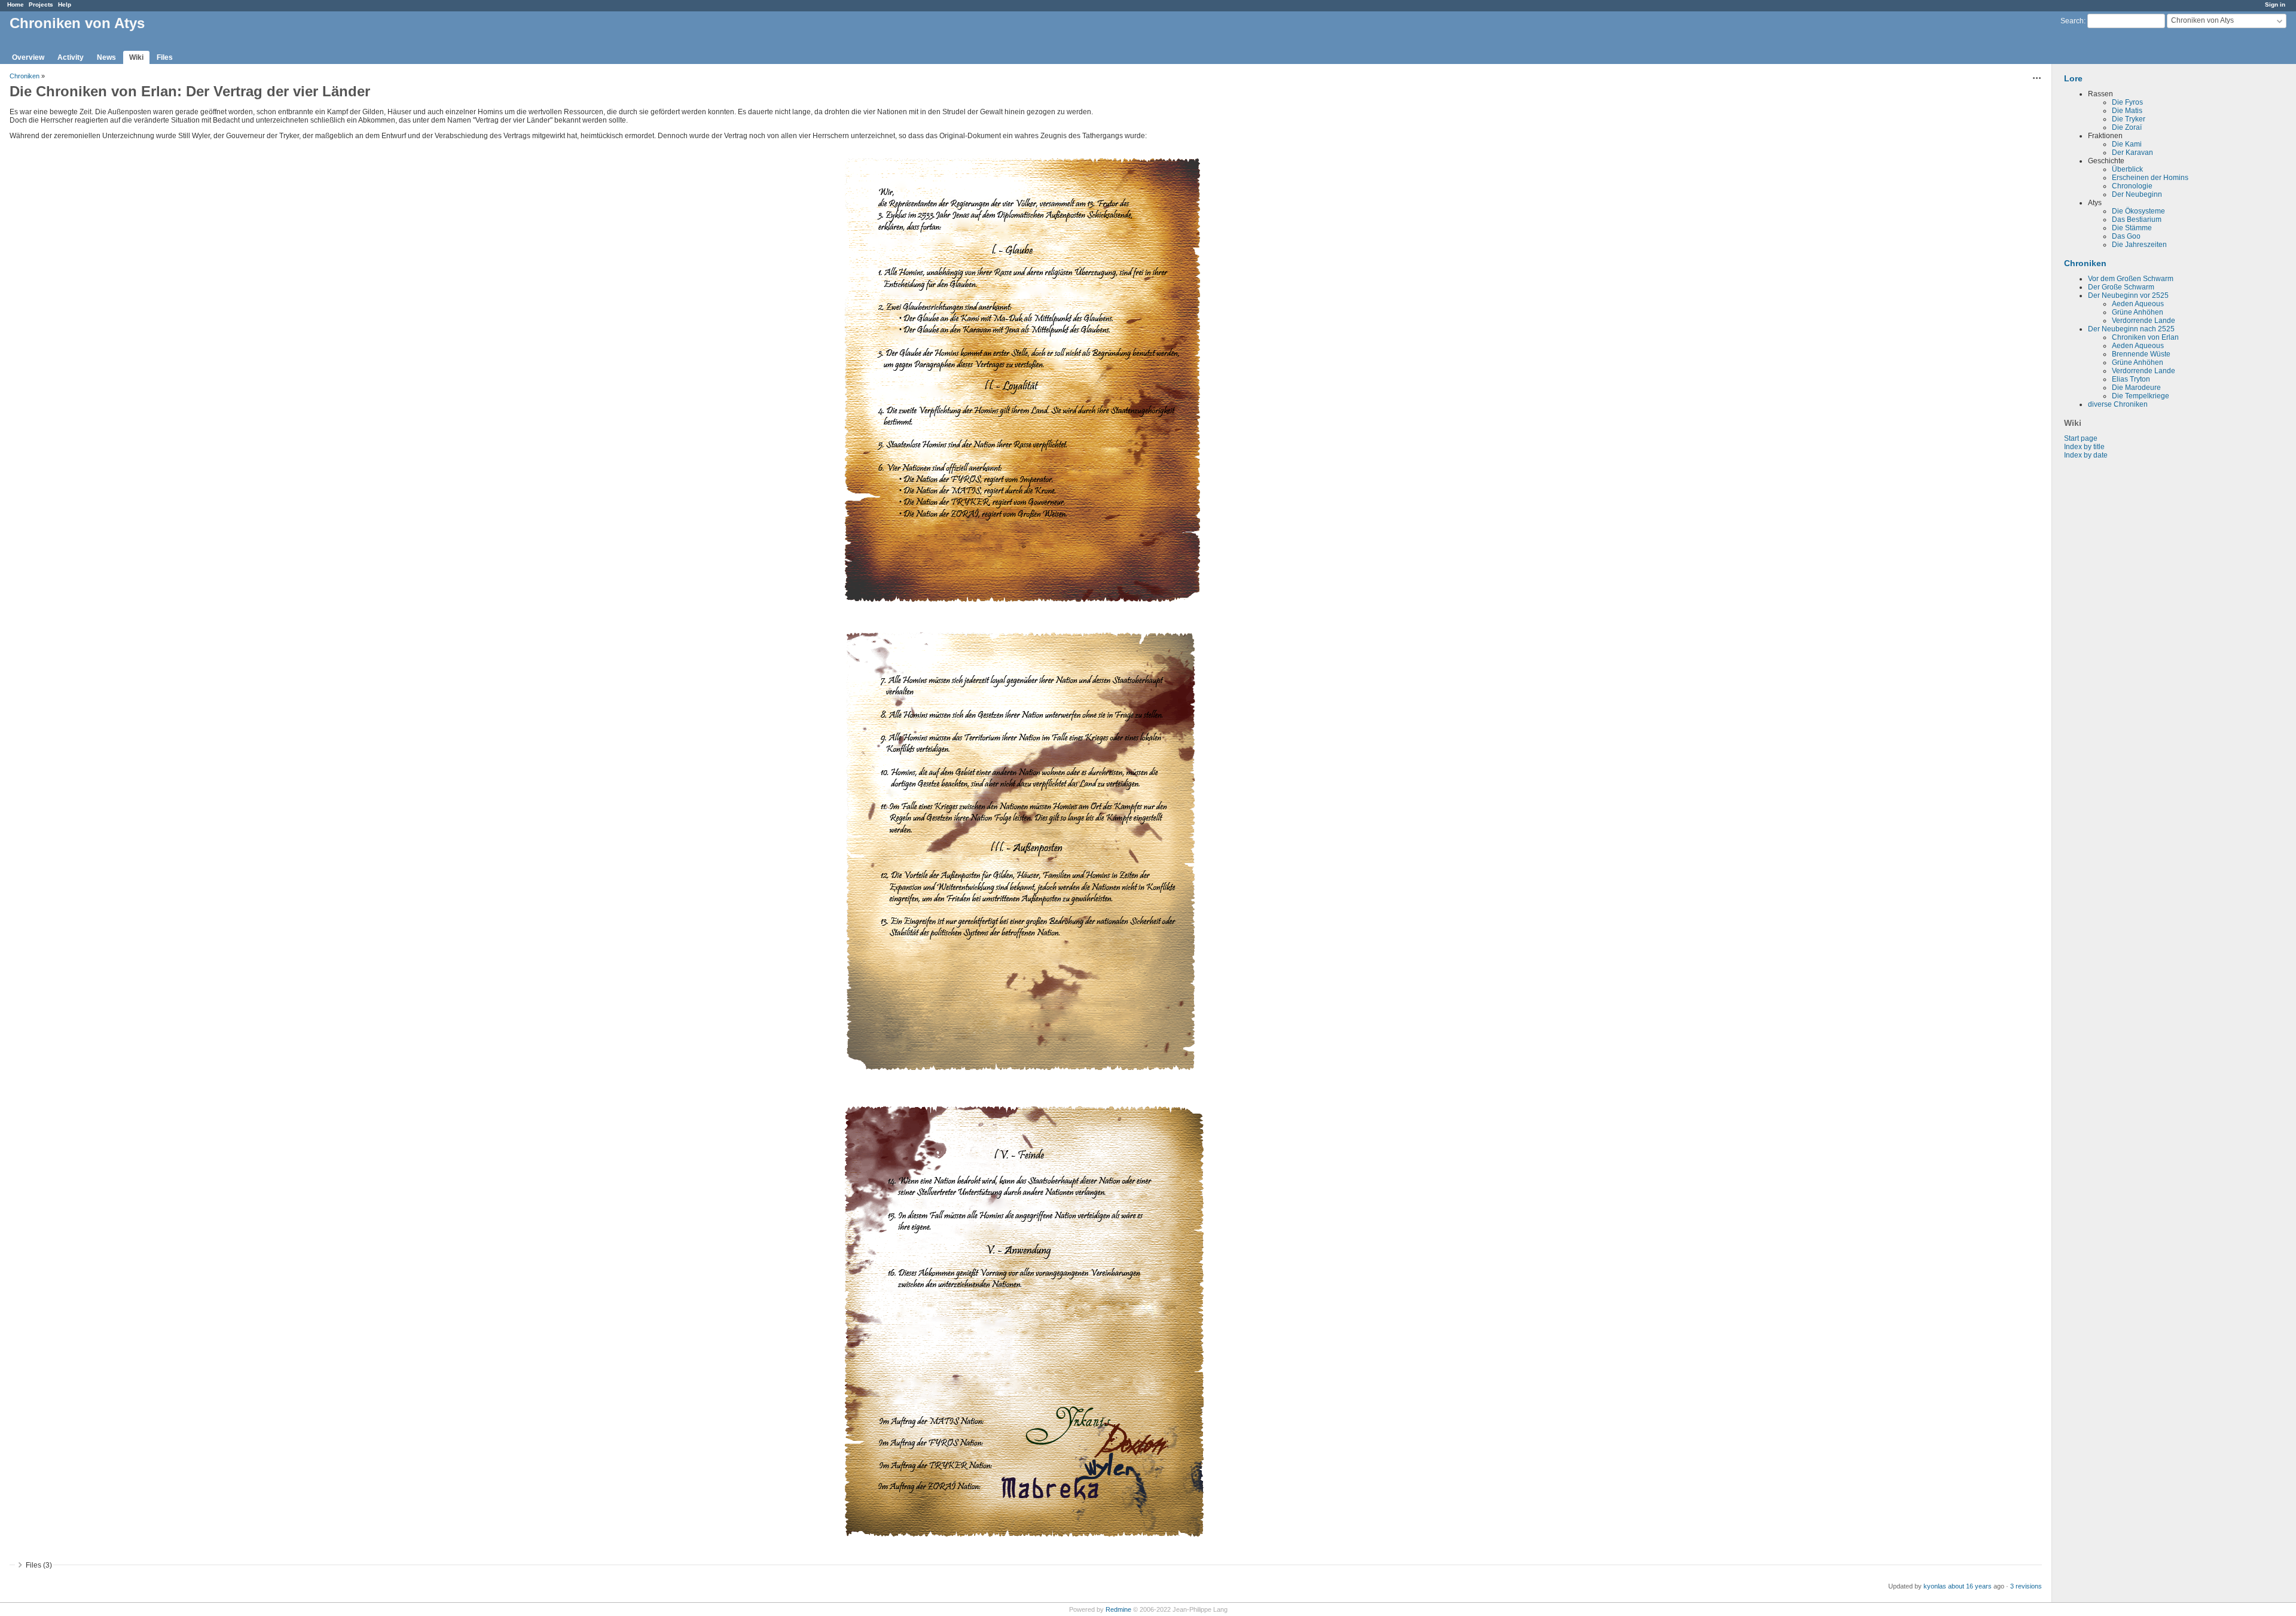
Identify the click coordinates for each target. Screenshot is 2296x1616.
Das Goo (2126, 236)
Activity (71, 57)
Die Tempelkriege (2141, 396)
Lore (2073, 78)
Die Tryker (2129, 119)
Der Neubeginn (2137, 194)
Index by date (2086, 455)
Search (2072, 21)
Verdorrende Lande (2144, 321)
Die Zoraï (2127, 127)
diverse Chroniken (2118, 404)
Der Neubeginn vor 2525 (2128, 295)
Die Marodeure (2136, 388)
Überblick (2127, 169)
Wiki (136, 57)
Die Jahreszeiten (2139, 245)
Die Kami (2127, 144)
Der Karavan (2132, 153)
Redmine (1118, 1609)
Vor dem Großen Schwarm (2131, 279)
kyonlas (1935, 1586)
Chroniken (2085, 263)
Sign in (2275, 4)
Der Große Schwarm (2121, 287)
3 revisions (2026, 1586)
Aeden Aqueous (2138, 304)
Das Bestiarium (2137, 219)
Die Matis (2127, 111)
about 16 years (1970, 1586)
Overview (28, 57)
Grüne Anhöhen (2138, 312)
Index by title (2084, 447)
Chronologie (2132, 186)
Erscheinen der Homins (2150, 178)
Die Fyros (2127, 102)
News (106, 57)
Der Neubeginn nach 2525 (2131, 329)
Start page (2081, 438)
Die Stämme (2132, 228)
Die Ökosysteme (2138, 211)
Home (16, 4)
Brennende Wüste (2141, 354)
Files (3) (39, 1565)
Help (65, 4)
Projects (41, 4)
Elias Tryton (2131, 379)
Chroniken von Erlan (2145, 337)
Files (165, 57)
